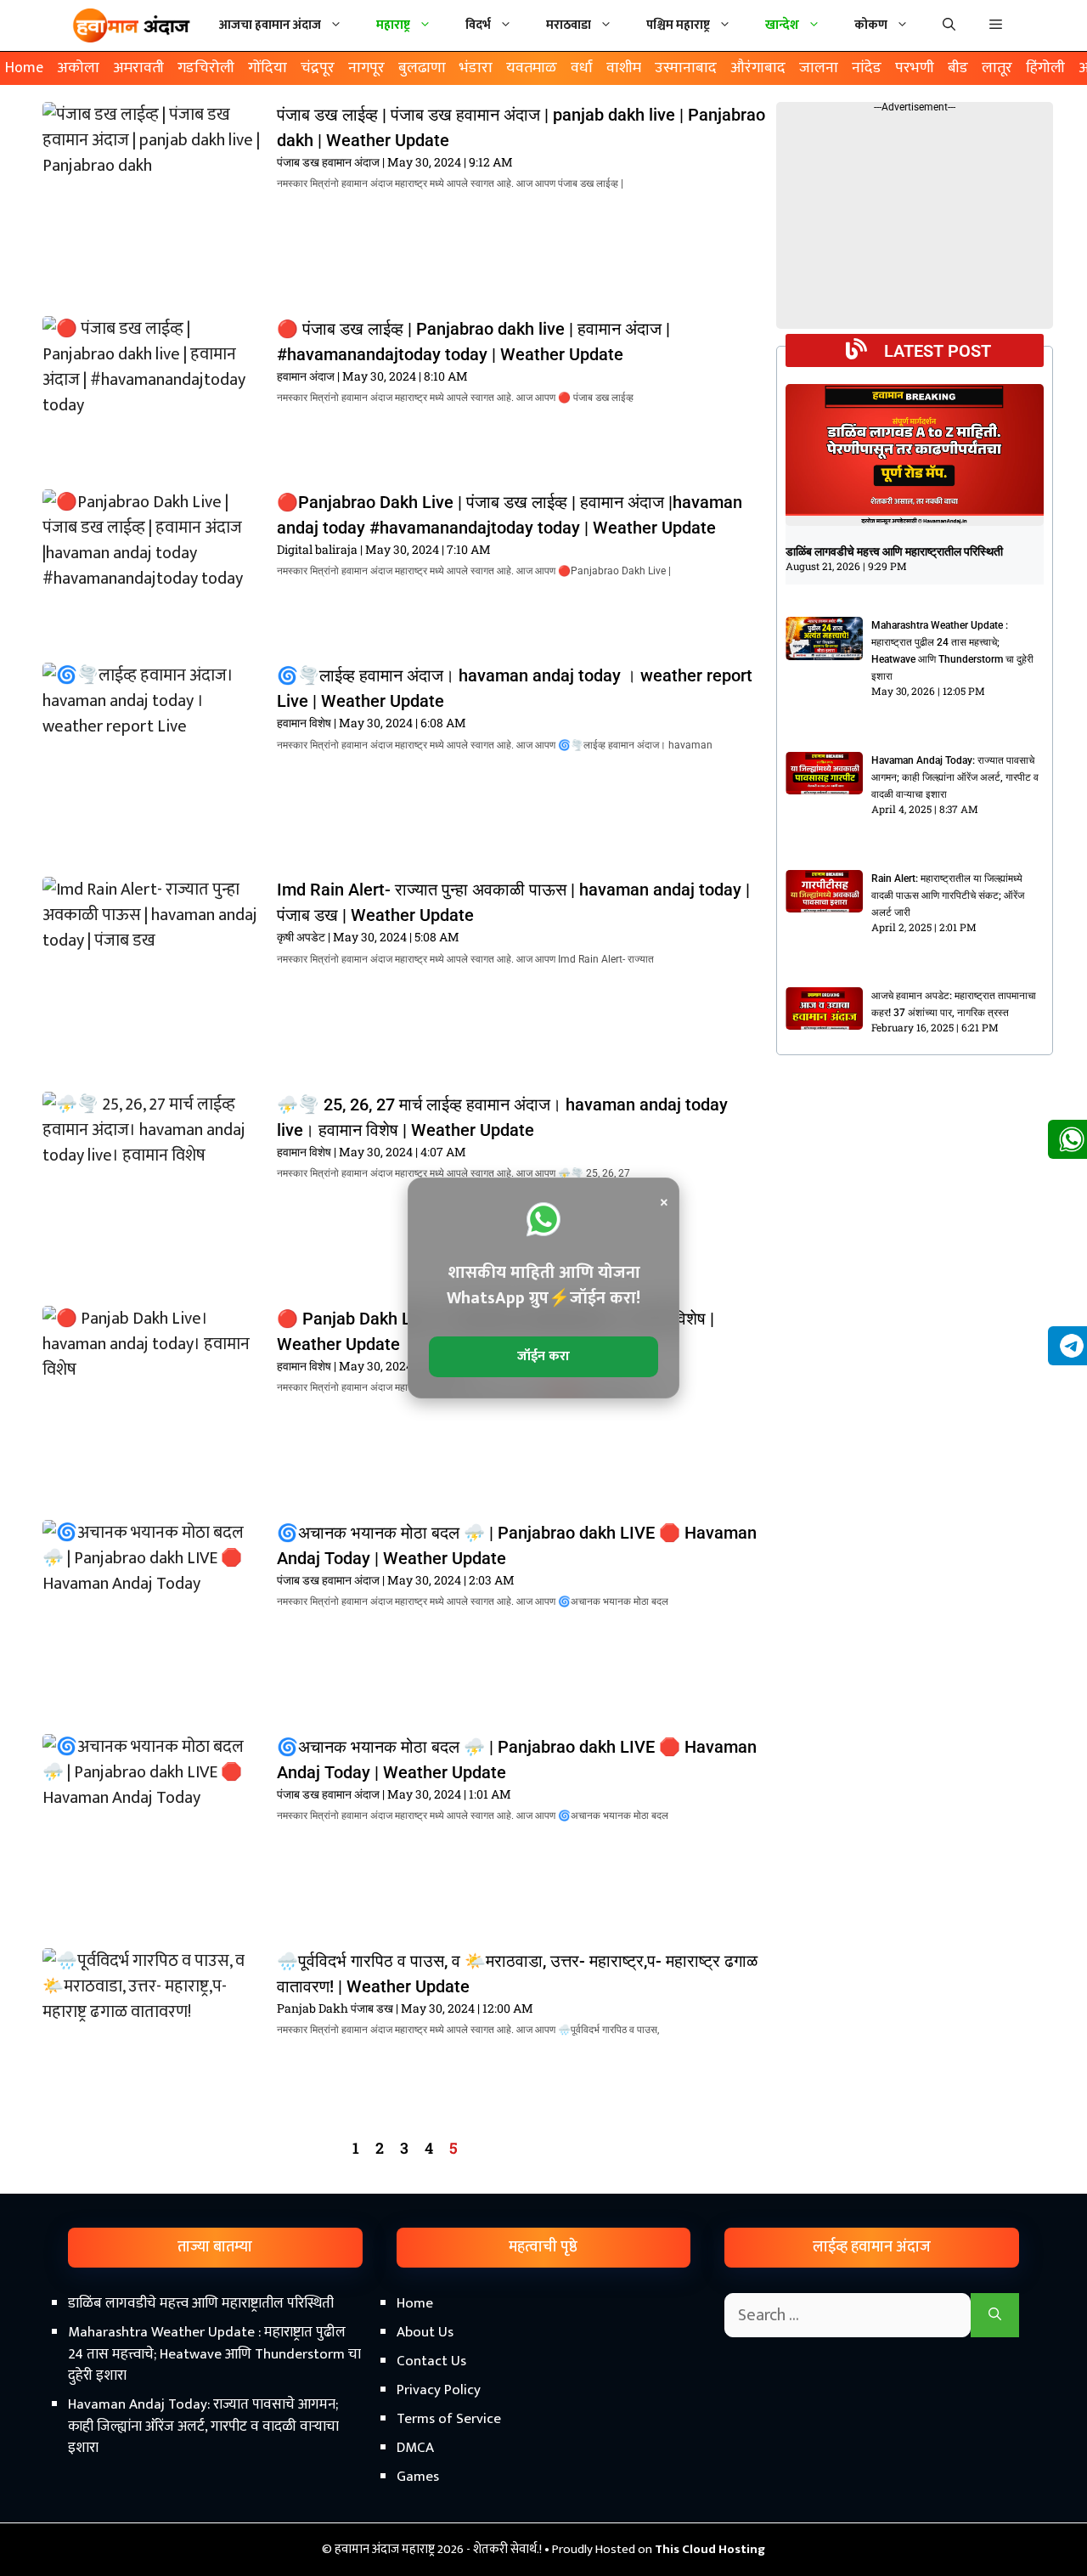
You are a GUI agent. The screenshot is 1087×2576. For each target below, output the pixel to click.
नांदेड (867, 68)
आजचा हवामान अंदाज (270, 25)
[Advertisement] (543, 2432)
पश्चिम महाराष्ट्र (678, 25)
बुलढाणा (422, 68)
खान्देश (782, 25)
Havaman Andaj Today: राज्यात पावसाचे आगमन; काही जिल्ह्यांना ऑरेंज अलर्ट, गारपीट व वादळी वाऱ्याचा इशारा (955, 777)
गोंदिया (268, 68)
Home (24, 68)
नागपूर (366, 68)
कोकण (871, 25)
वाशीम (624, 68)
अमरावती (138, 68)
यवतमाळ (532, 68)
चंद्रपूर (318, 68)
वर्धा (582, 68)
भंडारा (476, 68)
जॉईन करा (543, 1356)
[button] (996, 25)
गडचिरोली (206, 68)
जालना (819, 68)
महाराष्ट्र (393, 25)
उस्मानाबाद (686, 68)
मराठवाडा (569, 25)
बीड (958, 68)
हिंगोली (1045, 68)
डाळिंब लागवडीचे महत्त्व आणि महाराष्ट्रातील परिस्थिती (894, 551)
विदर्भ (478, 25)
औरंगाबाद (758, 68)
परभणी (915, 68)
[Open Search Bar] (949, 25)
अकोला (78, 68)
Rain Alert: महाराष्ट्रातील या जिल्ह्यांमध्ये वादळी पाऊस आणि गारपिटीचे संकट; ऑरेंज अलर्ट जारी (948, 895)
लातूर (997, 68)
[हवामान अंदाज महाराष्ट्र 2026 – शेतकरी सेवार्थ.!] (132, 25)
